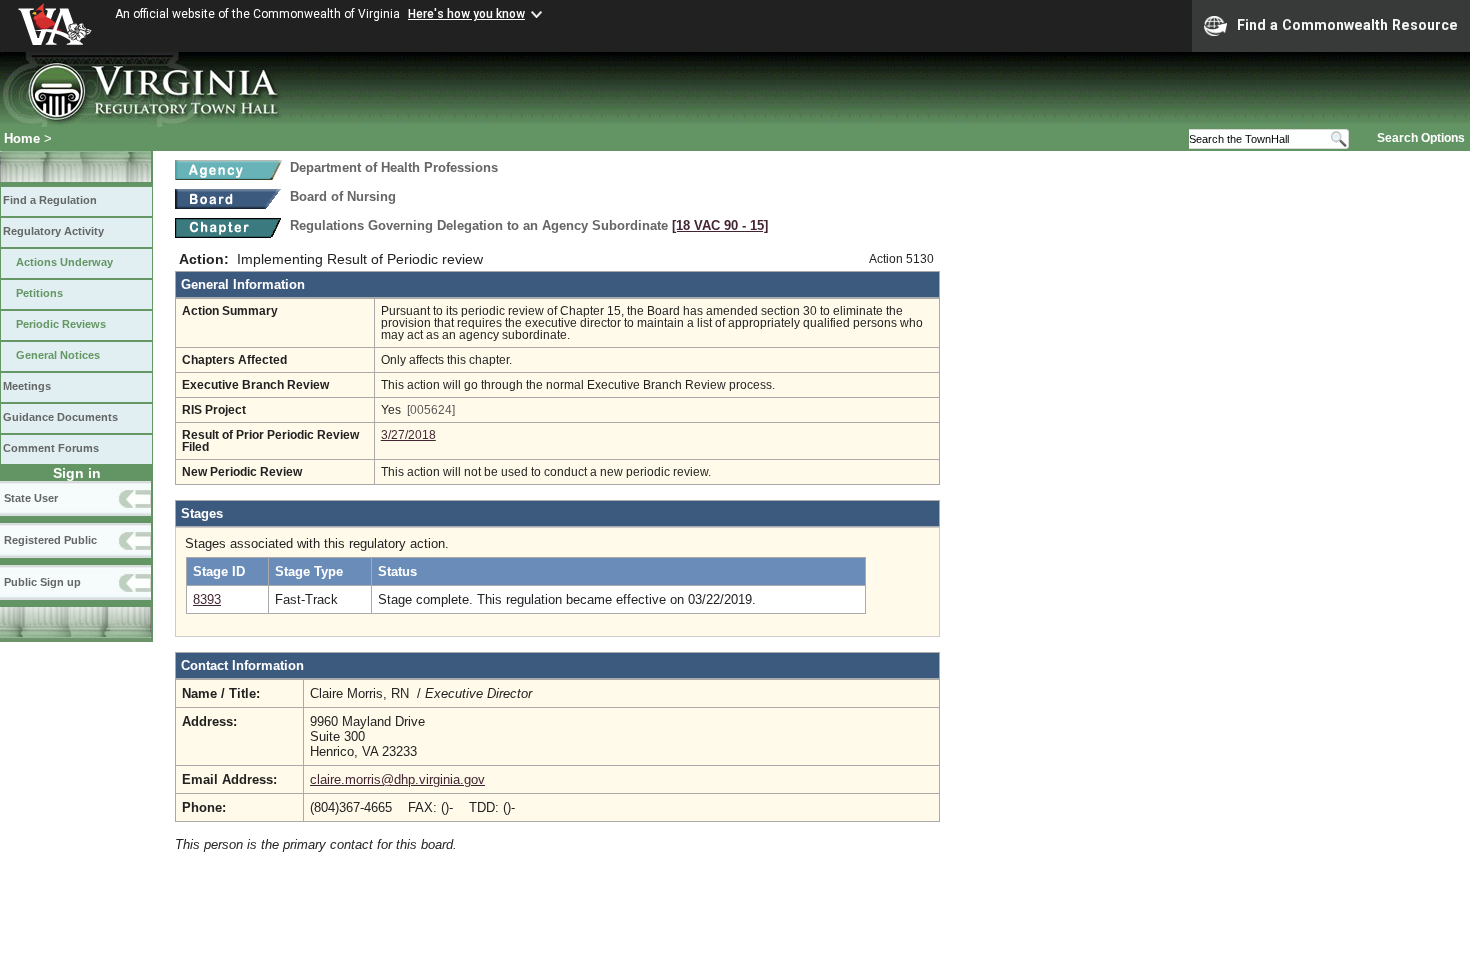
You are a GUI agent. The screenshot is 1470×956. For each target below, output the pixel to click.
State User (31, 498)
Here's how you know (466, 14)
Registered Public (50, 540)
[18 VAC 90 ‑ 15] (720, 225)
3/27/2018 (408, 435)
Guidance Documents (60, 417)
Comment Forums (51, 448)
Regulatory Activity (53, 231)
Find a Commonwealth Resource (1347, 25)
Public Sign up (42, 582)
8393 (207, 599)
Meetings (27, 386)
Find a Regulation (50, 200)
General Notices (58, 355)
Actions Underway (64, 262)
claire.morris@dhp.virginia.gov (397, 779)
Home (22, 138)
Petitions (39, 293)
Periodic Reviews (61, 324)
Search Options (1421, 138)
